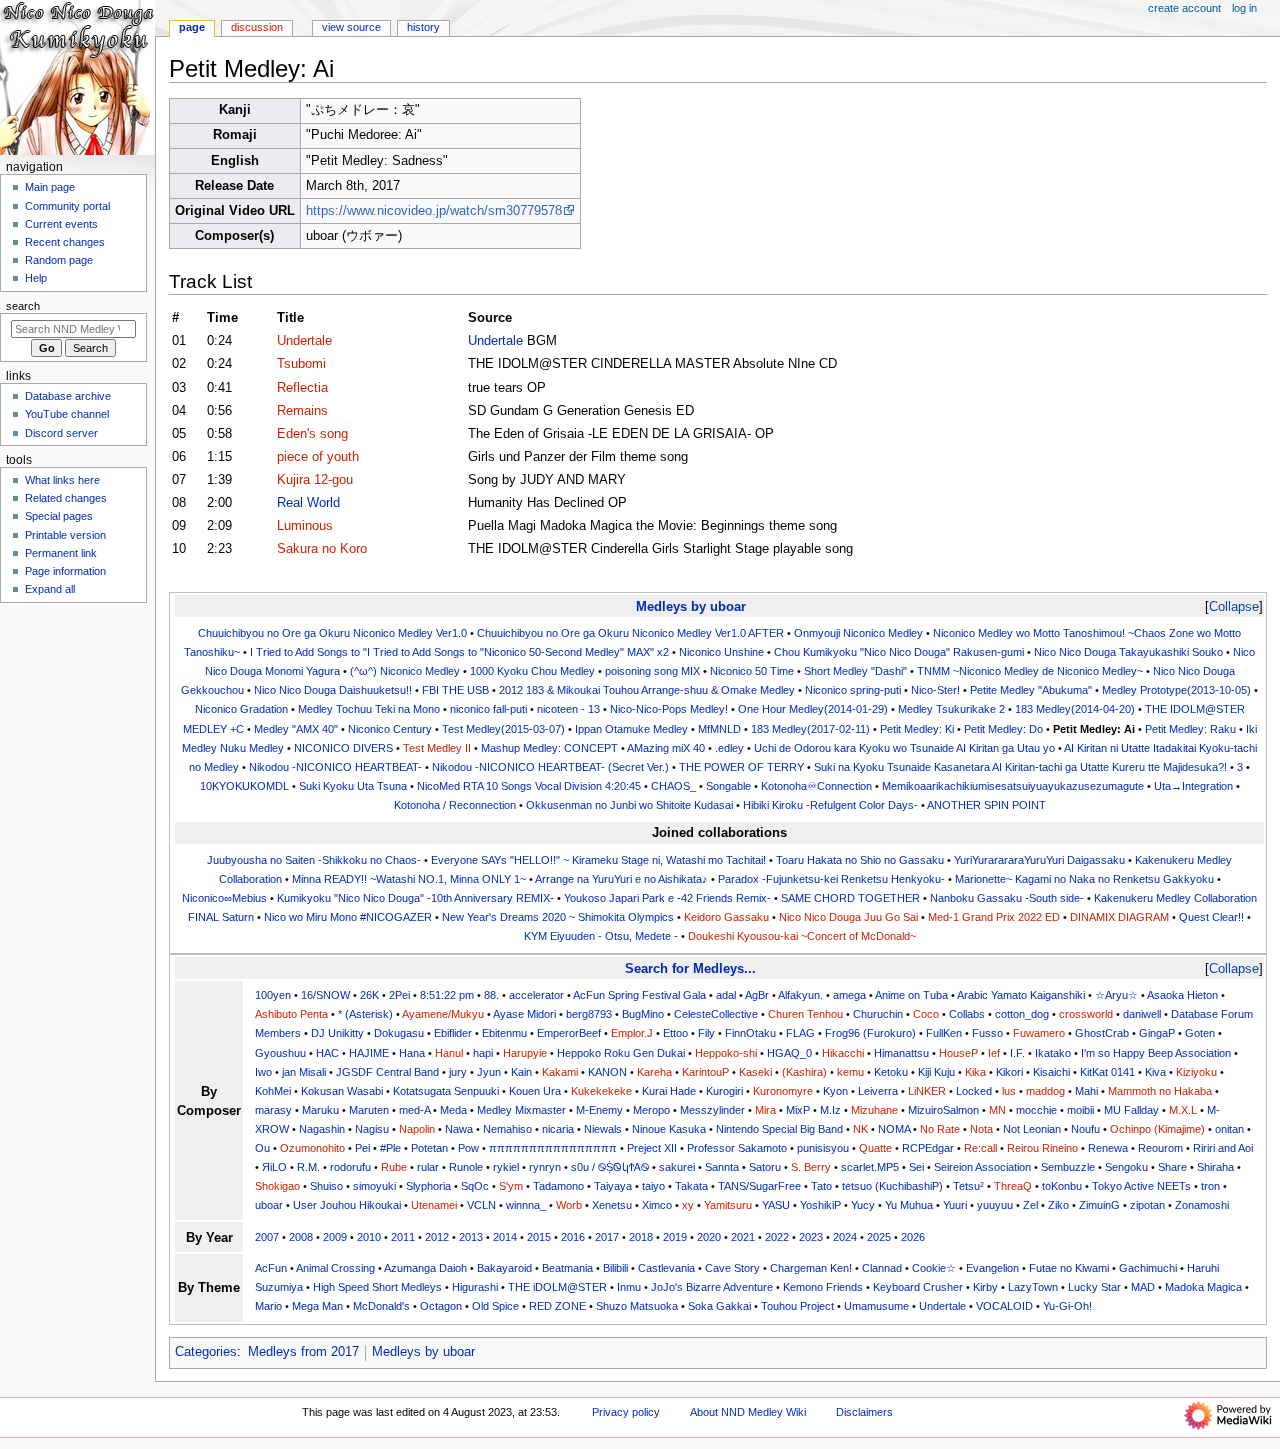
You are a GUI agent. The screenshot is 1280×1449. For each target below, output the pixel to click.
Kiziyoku (1196, 1072)
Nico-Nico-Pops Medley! (669, 709)
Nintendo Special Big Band (779, 1129)
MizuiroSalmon (943, 1110)
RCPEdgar (928, 1148)
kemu (850, 1072)
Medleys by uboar (691, 606)
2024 (845, 1237)
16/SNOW (325, 995)
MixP (798, 1110)
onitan (1229, 1129)
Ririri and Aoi (1223, 1148)
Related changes (66, 498)
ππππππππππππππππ (553, 1148)
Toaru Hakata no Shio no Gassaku (860, 860)
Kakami (560, 1072)
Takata (691, 1186)
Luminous (305, 526)
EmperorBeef (569, 1033)
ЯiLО (274, 1167)
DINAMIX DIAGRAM (1119, 917)
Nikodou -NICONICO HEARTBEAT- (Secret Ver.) (550, 767)
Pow (468, 1148)
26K (369, 995)
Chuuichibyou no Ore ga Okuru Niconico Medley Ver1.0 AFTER (630, 633)
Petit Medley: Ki (917, 729)
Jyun (489, 1072)
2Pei (399, 995)
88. (491, 995)
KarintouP (705, 1072)
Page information (65, 571)
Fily (706, 1033)
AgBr (757, 995)
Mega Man (317, 1306)
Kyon (835, 1091)
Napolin (417, 1129)
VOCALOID (1004, 1306)
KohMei (273, 1091)
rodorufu (350, 1167)
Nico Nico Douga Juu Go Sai (848, 917)
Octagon (441, 1306)
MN (997, 1110)
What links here (62, 480)
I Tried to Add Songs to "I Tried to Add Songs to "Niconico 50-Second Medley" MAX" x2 (459, 652)
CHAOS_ (673, 786)
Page (192, 27)
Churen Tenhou (805, 1014)
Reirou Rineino (1042, 1148)
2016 (573, 1237)
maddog (1045, 1091)
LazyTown (1033, 1287)
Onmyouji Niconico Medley (858, 633)
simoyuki (374, 1186)
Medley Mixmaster (521, 1110)
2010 (369, 1237)
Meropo (651, 1110)
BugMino (643, 1014)
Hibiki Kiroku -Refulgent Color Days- (830, 805)
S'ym (511, 1186)
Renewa (1108, 1148)
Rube (394, 1167)
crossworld (1086, 1014)
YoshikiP (820, 1205)
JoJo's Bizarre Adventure (712, 1287)
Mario (268, 1306)
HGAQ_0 (789, 1053)
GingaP (1157, 1033)
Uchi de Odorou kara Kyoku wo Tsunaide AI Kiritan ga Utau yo (904, 748)
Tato (821, 1186)
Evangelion (992, 1268)
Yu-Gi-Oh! (1067, 1306)
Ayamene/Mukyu (443, 1014)
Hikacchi (843, 1053)
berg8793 (589, 1014)
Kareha (654, 1072)
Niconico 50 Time (752, 671)
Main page (50, 187)
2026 (913, 1237)
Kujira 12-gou (315, 480)
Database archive (68, 396)
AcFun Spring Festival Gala (639, 995)
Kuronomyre (783, 1091)
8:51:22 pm (447, 995)
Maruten (369, 1110)
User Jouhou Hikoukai (347, 1205)
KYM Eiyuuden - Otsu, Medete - (601, 936)
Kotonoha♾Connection (816, 786)
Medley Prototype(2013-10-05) (1176, 690)
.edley (729, 748)
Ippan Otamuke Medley (631, 729)
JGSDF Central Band (387, 1072)
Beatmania (567, 1268)
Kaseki (755, 1072)
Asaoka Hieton (1182, 995)
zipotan (1147, 1205)
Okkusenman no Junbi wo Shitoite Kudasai (629, 805)
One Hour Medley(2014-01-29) (813, 709)
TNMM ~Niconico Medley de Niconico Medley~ (1030, 671)
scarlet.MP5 (870, 1167)
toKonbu (1062, 1186)
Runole (466, 1167)
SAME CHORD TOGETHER (850, 898)
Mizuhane (874, 1110)
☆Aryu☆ (1116, 995)
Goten (1200, 1033)
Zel (1030, 1205)
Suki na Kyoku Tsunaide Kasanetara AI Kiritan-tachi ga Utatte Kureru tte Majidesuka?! (1020, 767)
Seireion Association (982, 1167)
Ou (262, 1148)
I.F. (1017, 1053)
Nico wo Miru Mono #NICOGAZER (348, 917)
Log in (1244, 8)
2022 (777, 1237)
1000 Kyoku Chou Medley (532, 671)
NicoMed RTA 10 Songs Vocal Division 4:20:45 (529, 786)
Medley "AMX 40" (296, 729)
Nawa (459, 1129)
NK (860, 1129)
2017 (607, 1237)
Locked (974, 1091)
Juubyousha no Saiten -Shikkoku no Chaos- (314, 860)
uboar (269, 1205)
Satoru (765, 1167)
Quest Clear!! (1211, 917)
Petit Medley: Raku (1190, 729)
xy (688, 1205)
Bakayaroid (504, 1268)
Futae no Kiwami (1069, 1268)
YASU (776, 1205)
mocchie (1036, 1110)
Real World (308, 503)
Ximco (657, 1205)
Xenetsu (612, 1205)
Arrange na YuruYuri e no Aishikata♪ (621, 879)
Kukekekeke (601, 1091)
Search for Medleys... (690, 968)
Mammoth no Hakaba (1160, 1091)
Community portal (67, 206)
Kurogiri (724, 1091)
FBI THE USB (455, 690)
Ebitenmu (504, 1033)
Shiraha (1215, 1167)
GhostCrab (1102, 1033)
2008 (301, 1237)
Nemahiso (507, 1129)
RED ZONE (557, 1306)
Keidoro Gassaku (726, 917)
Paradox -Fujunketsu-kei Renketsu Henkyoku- (831, 879)
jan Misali (304, 1072)
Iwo (263, 1072)
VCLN (481, 1205)
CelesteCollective (716, 1014)
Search (23, 306)
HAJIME (369, 1053)
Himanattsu (901, 1053)
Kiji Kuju (936, 1072)
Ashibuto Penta (291, 1014)
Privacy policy (626, 1412)
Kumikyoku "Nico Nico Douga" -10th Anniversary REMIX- (415, 898)
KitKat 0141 (1107, 1072)
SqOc (475, 1186)
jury (458, 1072)
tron (1210, 1186)
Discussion (257, 27)
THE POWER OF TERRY (741, 767)
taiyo (653, 1186)
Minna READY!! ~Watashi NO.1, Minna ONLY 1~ (409, 879)
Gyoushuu (280, 1053)
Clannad (882, 1268)
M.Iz (830, 1110)
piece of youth (318, 457)
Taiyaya (613, 1186)
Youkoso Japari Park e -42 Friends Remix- (667, 898)
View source (351, 27)
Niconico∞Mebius (224, 898)
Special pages (59, 516)
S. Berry (811, 1167)
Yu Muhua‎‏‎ (909, 1205)
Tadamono (558, 1186)
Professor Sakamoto (737, 1148)
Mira (765, 1110)
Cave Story (732, 1268)
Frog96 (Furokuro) (870, 1033)
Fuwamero (1039, 1033)
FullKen (944, 1033)
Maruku (320, 1110)
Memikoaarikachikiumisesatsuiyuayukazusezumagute (1013, 786)
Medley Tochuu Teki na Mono (369, 709)
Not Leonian (1032, 1129)
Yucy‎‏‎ (863, 1205)
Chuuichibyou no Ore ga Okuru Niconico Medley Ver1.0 (332, 633)
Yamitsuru (728, 1205)
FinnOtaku (750, 1033)
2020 (709, 1237)
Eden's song (312, 434)
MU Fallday (1131, 1110)
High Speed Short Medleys (377, 1287)
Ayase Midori (524, 1014)
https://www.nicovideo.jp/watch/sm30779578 (434, 211)
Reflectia (302, 388)
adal (726, 995)
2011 (403, 1237)
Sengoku (1126, 1167)
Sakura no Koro (322, 549)
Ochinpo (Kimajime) (1157, 1129)
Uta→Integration (1193, 786)
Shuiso (326, 1186)
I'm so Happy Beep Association (1156, 1053)
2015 (539, 1237)
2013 (471, 1237)
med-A (414, 1110)
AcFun (271, 1268)
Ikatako (1053, 1053)
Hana (412, 1053)
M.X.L (1183, 1110)
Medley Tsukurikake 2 (951, 709)
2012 (437, 1237)
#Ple (390, 1148)
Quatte (875, 1148)
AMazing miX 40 (666, 748)
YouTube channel (67, 414)
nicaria (558, 1129)
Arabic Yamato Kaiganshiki (1021, 995)
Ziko (1058, 1205)
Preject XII (652, 1148)
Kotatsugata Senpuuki (446, 1091)
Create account (1184, 8)
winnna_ (526, 1205)
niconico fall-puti (488, 709)
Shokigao (277, 1186)
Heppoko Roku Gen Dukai (621, 1053)
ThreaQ (1013, 1186)
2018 (641, 1237)
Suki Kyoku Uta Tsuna (353, 786)
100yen (273, 995)
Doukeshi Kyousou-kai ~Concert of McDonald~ (802, 936)
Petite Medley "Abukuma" (1031, 690)
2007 (267, 1237)
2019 (675, 1237)
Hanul (449, 1053)
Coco (926, 1014)
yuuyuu (995, 1205)
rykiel (506, 1167)
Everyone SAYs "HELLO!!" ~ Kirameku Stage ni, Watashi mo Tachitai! (598, 860)
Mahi (1086, 1091)
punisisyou (823, 1148)
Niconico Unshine (721, 652)
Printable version (65, 535)
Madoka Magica (1203, 1287)
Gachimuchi (1148, 1268)
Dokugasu (399, 1033)
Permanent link (61, 553)
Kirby (985, 1287)
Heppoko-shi (726, 1053)
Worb (569, 1205)
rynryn (545, 1167)
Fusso (987, 1033)
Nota (981, 1129)
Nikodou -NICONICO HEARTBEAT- (335, 767)
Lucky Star (1094, 1287)
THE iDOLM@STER (557, 1287)
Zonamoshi (1202, 1205)
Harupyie (525, 1053)
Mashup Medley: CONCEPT (549, 748)
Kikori (1009, 1072)
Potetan (429, 1148)
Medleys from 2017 (303, 1352)
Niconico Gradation (241, 709)
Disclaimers (864, 1412)
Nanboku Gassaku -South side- (1007, 898)
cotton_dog (1022, 1014)
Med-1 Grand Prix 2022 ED (994, 917)
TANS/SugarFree (759, 1186)
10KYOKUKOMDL (244, 786)
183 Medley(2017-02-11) (810, 729)
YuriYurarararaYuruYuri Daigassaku (1039, 860)
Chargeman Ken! (811, 1268)
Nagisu (372, 1129)
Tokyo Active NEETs (1141, 1186)
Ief (994, 1053)
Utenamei (434, 1205)
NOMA (894, 1129)
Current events (61, 224)
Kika (975, 1072)
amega (849, 995)
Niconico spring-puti (853, 690)
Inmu (629, 1287)
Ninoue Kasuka (669, 1129)
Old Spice (495, 1306)
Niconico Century (390, 729)
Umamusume (876, 1306)
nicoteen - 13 (568, 709)
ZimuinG (1099, 1205)
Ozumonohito (312, 1148)
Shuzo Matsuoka (637, 1306)
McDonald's (381, 1306)
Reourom (1160, 1148)
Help (36, 278)
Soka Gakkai (719, 1306)
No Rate (940, 1129)
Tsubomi (301, 364)
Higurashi (475, 1287)
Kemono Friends (823, 1287)
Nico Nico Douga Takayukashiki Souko (1128, 652)
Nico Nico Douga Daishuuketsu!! (333, 690)
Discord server (61, 433)
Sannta (722, 1167)
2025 (879, 1237)
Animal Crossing (335, 1268)
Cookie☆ (934, 1268)
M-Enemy (599, 1110)
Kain (521, 1072)
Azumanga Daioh (425, 1268)
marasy (273, 1110)
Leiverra (878, 1091)
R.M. (308, 1167)
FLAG (800, 1033)
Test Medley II (437, 748)
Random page (59, 260)
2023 (811, 1237)
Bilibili (615, 1268)
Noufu (1085, 1129)
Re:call (980, 1148)
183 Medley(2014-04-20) (1075, 709)
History (423, 27)
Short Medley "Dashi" (855, 671)
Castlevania (666, 1268)
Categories (206, 1352)
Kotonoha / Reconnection (455, 805)
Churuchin (878, 1014)
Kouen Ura (535, 1091)
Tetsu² (968, 1186)
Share (1172, 1167)
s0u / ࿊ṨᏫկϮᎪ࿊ (610, 1167)
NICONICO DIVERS (343, 748)
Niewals (603, 1129)
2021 (743, 1237)
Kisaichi (1051, 1072)
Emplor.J (632, 1033)
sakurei (677, 1167)
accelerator (536, 995)
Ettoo (675, 1033)
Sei (916, 1167)
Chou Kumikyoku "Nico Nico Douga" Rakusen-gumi (899, 652)
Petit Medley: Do (1003, 729)
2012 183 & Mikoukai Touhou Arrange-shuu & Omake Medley (647, 690)
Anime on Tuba (911, 995)
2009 (335, 1237)
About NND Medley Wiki (748, 1412)
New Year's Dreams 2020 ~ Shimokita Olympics (558, 917)
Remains (302, 411)
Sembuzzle (1068, 1167)
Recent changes (65, 242)
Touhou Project (797, 1306)
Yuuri (955, 1205)
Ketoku (891, 1072)
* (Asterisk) (365, 1014)
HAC (327, 1053)
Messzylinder (712, 1110)
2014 (505, 1237)
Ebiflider (453, 1033)
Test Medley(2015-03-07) (503, 729)
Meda (453, 1110)
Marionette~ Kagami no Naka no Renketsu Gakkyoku (1084, 879)
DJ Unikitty (337, 1033)
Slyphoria (428, 1186)
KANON (607, 1072)
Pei (362, 1148)
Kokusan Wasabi (342, 1091)
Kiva (1155, 1072)
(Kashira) (804, 1072)
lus (1009, 1091)
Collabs (967, 1014)
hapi (483, 1053)
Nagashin (322, 1129)
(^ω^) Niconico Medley (405, 671)
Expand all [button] (50, 589)
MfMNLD (719, 729)
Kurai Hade (669, 1091)
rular (428, 1167)
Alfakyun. (800, 995)
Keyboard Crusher (918, 1287)
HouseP (958, 1053)
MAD (1143, 1287)
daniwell (1142, 1014)
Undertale (304, 341)
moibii (1080, 1110)
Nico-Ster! (935, 690)
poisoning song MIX (652, 671)
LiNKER (927, 1091)
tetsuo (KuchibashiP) (892, 1186)
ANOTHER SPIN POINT (986, 805)
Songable (728, 786)
